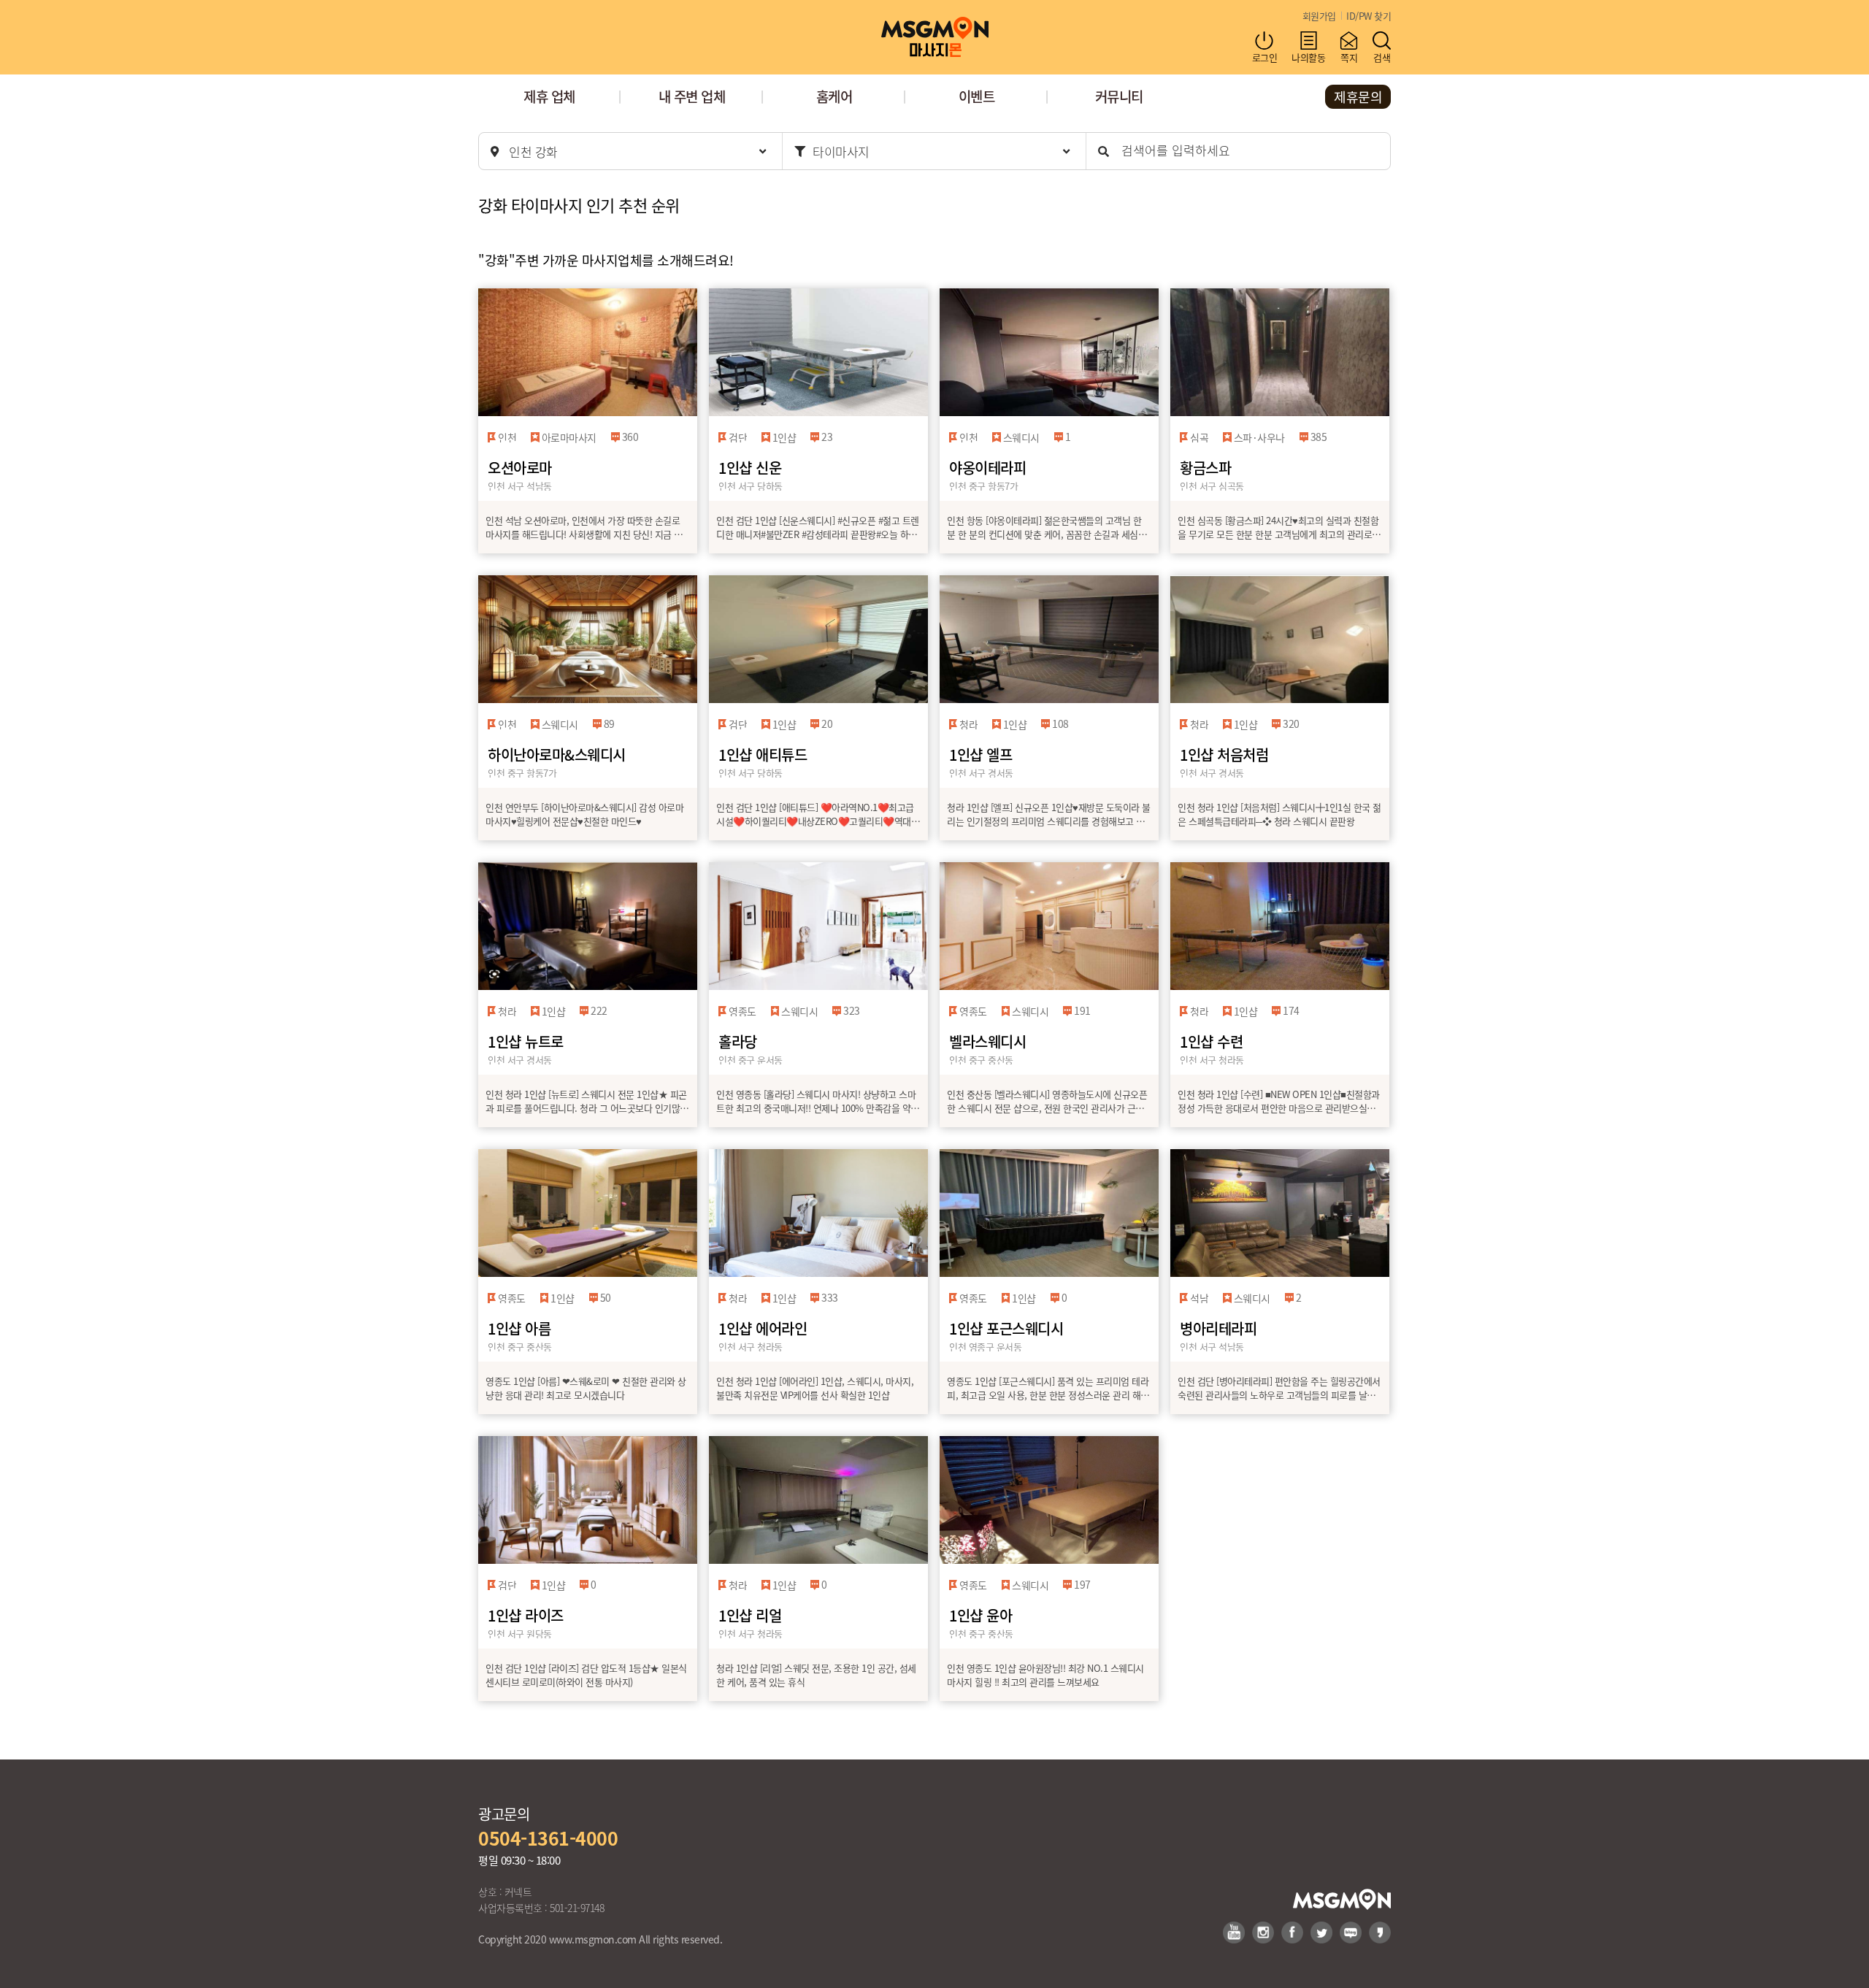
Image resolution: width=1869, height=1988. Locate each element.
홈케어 (834, 96)
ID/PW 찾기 (1369, 16)
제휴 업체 (549, 96)
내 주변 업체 (692, 96)
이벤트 (977, 96)
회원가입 (1319, 16)
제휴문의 (1358, 96)
